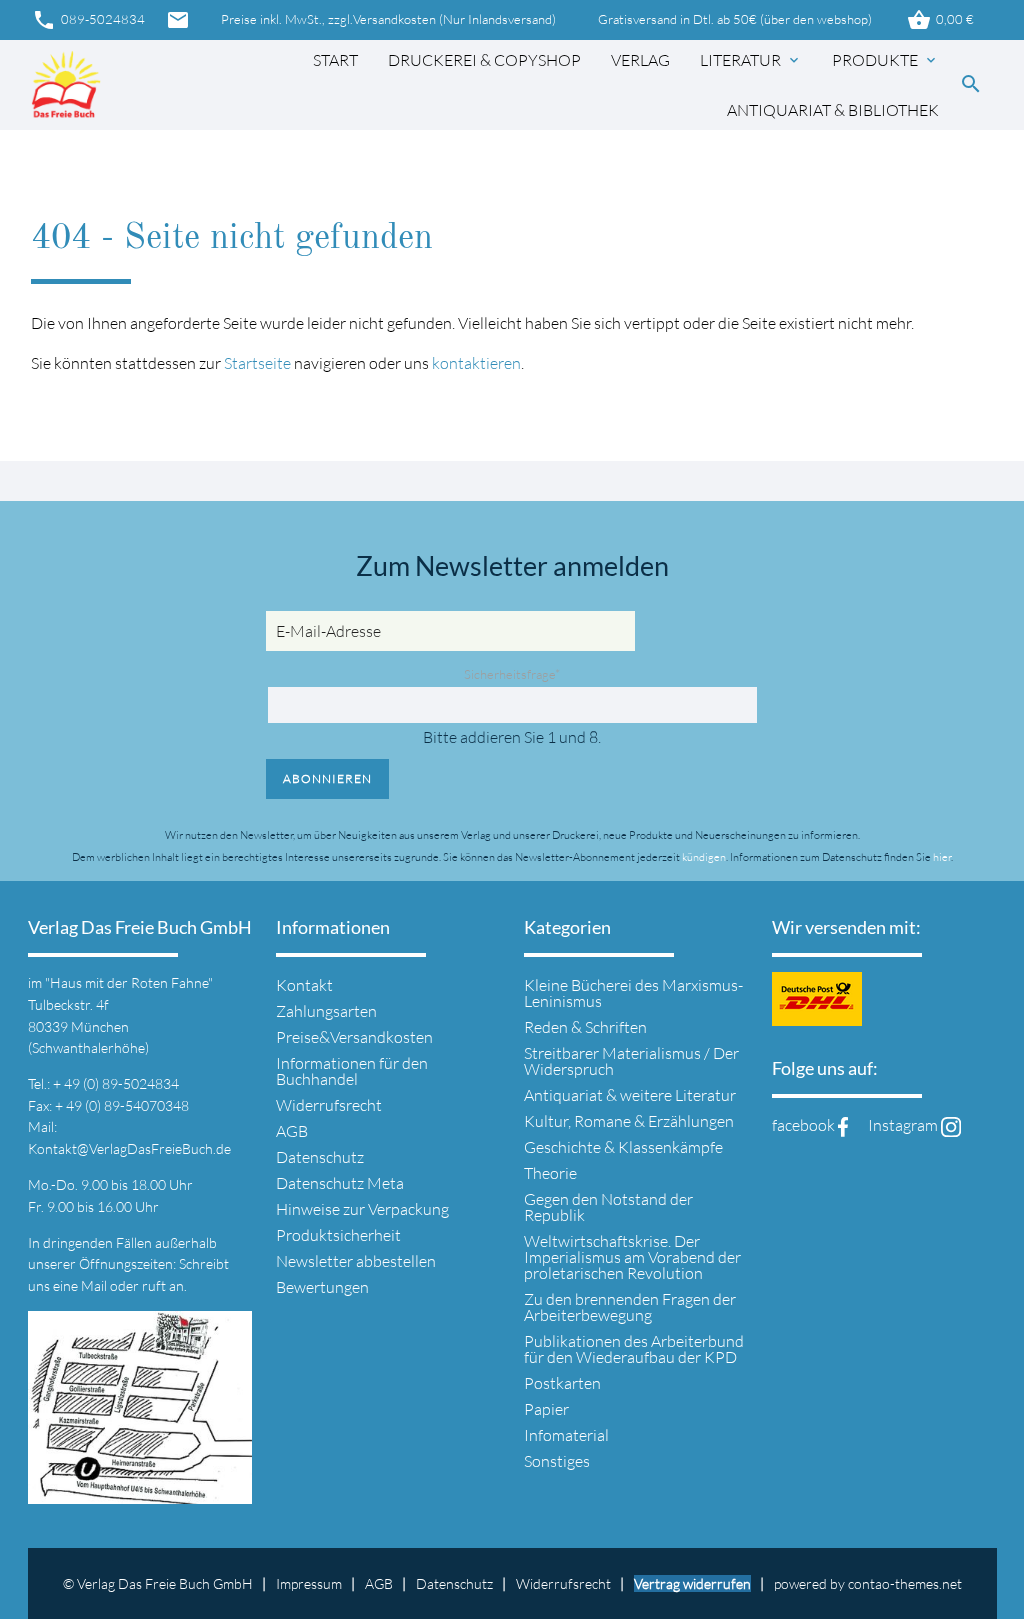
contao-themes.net (905, 1583)
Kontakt (304, 985)
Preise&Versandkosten (354, 1037)
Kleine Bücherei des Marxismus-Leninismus (633, 993)
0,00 (940, 20)
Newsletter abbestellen (356, 1261)
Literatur (751, 60)
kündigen (704, 857)
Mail (95, 1285)
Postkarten (562, 1383)
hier (942, 857)
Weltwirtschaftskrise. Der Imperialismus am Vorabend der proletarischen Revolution (632, 1257)
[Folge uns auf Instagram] (951, 1125)
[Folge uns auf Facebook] (843, 1125)
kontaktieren (476, 363)
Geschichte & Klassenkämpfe (623, 1147)
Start (335, 60)
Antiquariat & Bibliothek (833, 110)
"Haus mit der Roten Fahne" (129, 982)
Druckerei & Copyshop (484, 60)
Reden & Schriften (585, 1027)
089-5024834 (88, 20)
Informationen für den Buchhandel (352, 1071)
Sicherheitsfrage (512, 674)
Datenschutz (320, 1157)
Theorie (550, 1173)
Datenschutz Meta (340, 1183)
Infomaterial (566, 1435)
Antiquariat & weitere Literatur (630, 1095)
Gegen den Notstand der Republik (608, 1207)
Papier (546, 1409)
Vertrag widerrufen (692, 1583)
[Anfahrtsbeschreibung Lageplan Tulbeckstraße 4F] (140, 1492)
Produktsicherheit (338, 1235)
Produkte (885, 60)
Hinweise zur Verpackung (362, 1209)
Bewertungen (322, 1287)
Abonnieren (327, 778)
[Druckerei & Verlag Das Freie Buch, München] (66, 85)
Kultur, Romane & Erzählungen (629, 1121)
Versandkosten (394, 19)
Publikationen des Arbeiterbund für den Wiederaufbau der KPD (634, 1349)
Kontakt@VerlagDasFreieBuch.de (129, 1148)
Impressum (309, 1583)
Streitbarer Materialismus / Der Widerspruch (631, 1061)
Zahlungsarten (326, 1011)
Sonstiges (557, 1461)
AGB (292, 1131)
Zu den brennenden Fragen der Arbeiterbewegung (630, 1307)
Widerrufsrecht (329, 1105)
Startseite (257, 363)
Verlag (640, 60)
